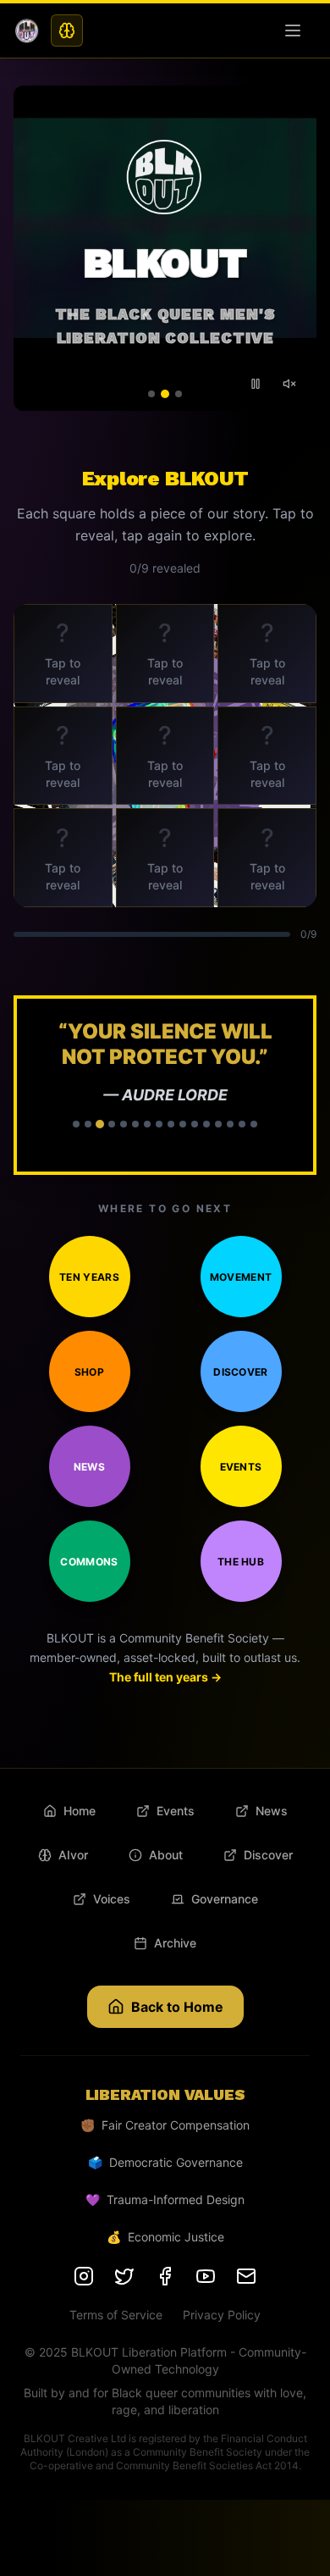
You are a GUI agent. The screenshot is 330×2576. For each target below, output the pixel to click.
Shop (89, 1372)
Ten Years (89, 1277)
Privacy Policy (222, 2315)
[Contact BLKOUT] (246, 2276)
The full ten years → (165, 1677)
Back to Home (177, 2007)
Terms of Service (116, 2315)
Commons (89, 1562)
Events (241, 1467)
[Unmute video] (289, 384)
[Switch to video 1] (151, 394)
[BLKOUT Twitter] (124, 2276)
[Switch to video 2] (165, 394)
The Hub (241, 1562)
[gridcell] (63, 654)
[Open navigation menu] (296, 30)
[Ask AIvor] (67, 30)
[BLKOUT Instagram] (84, 2276)
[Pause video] (256, 384)
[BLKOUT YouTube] (206, 2276)
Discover (240, 1372)
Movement (241, 1277)
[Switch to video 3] (179, 394)
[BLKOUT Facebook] (165, 2276)
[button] (165, 1085)
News (89, 1467)
